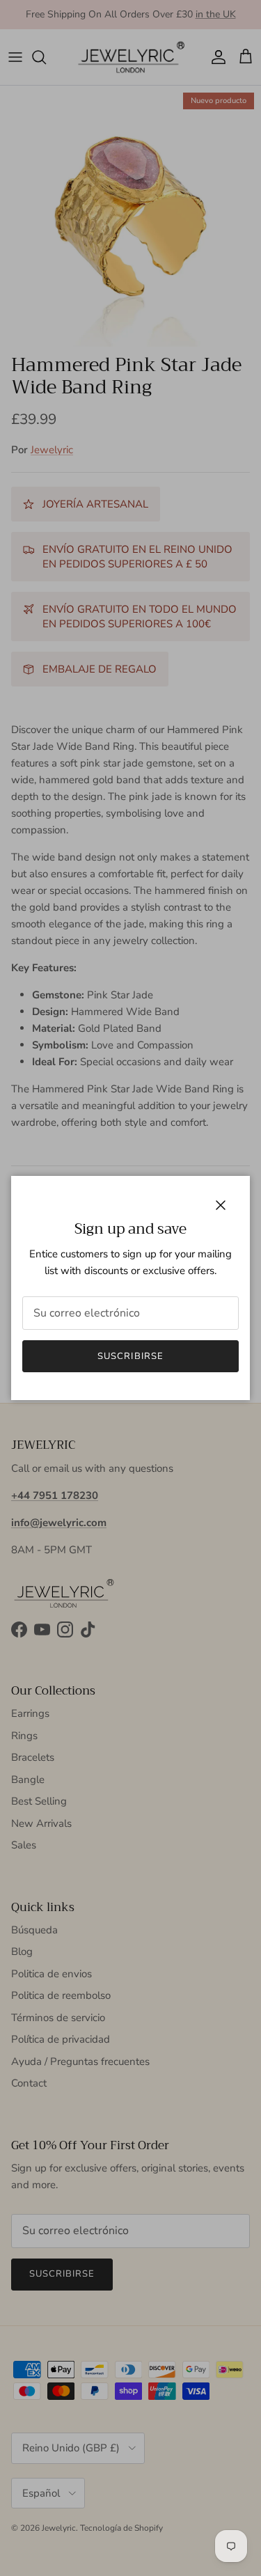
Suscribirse (130, 1356)
